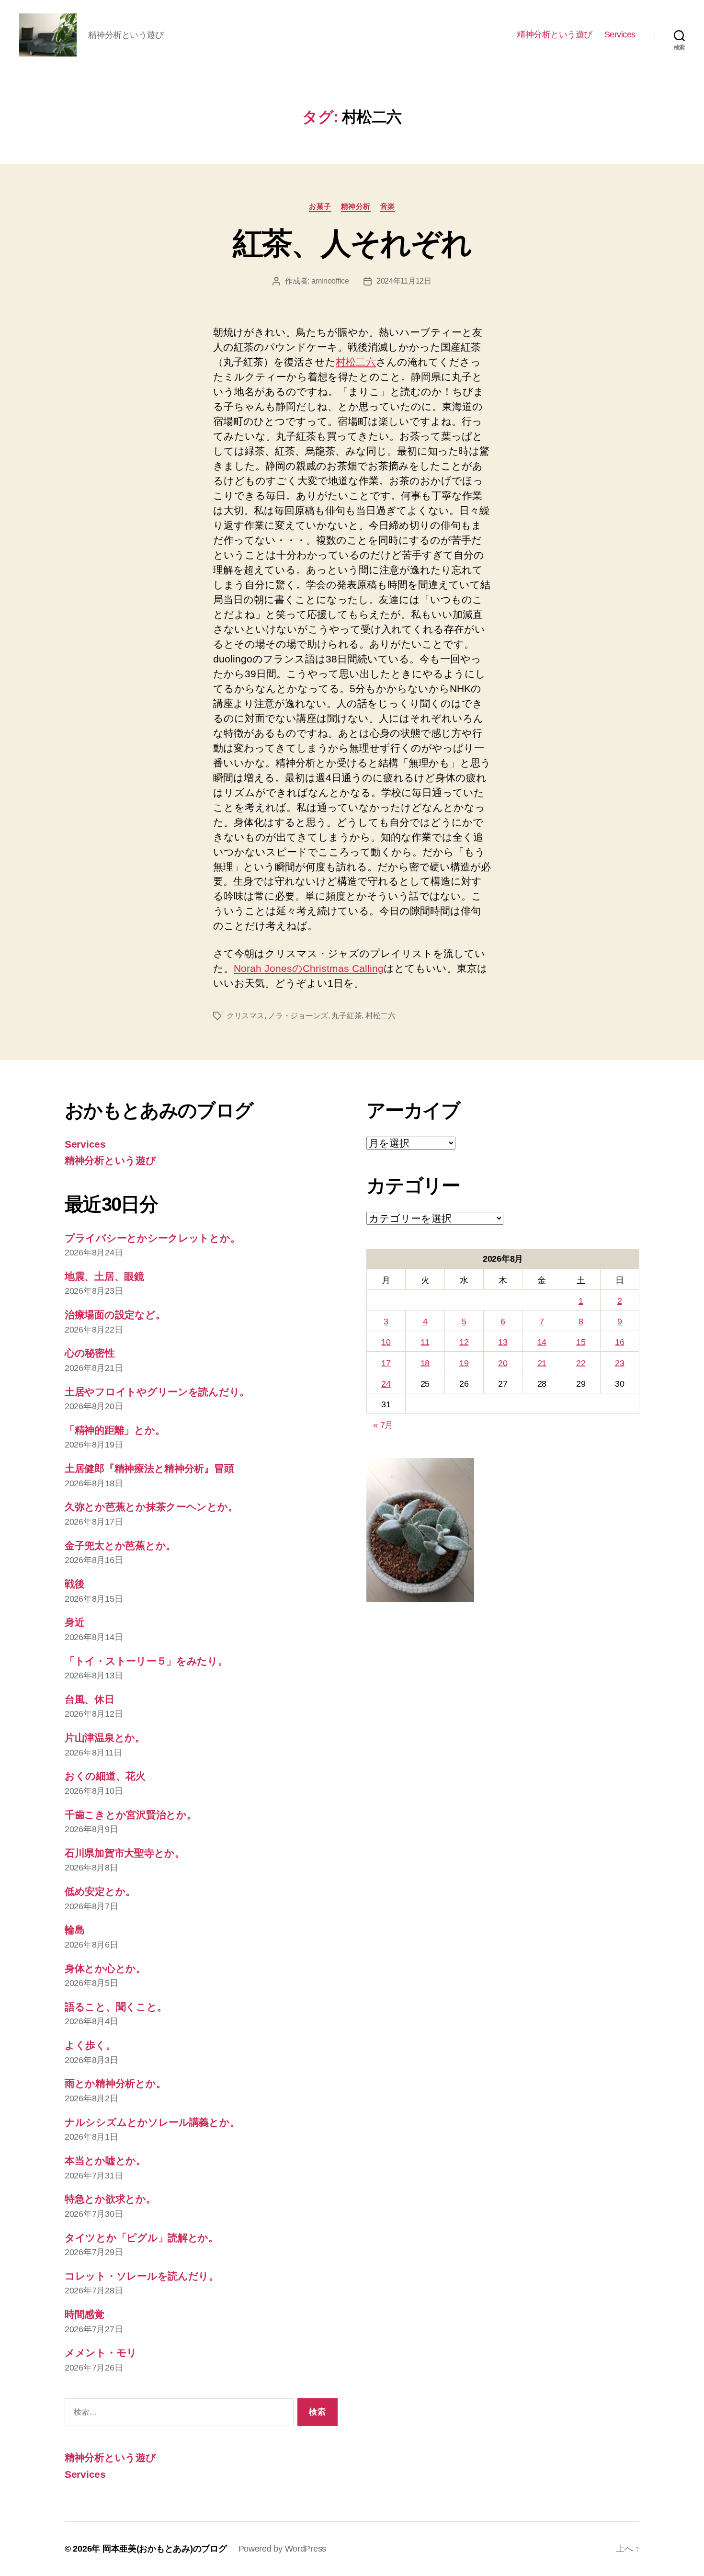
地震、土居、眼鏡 (104, 1276)
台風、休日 (90, 1699)
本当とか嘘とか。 (105, 2160)
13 (503, 1342)
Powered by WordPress (283, 2549)
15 (581, 1342)
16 (619, 1342)
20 (503, 1363)
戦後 (74, 1584)
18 (425, 1363)
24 (386, 1384)
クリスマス (245, 1016)
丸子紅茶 (346, 1016)
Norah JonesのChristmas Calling (309, 968)
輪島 (74, 1930)
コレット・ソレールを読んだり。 (142, 2276)
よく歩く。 (90, 2045)
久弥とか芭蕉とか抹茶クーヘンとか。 (151, 1507)
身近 (74, 1622)
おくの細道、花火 (105, 1776)
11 (425, 1342)
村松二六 (356, 362)
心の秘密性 (90, 1353)
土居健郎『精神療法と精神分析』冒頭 (149, 1468)
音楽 (388, 206)
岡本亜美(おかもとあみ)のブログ (165, 2549)
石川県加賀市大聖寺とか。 (125, 1853)
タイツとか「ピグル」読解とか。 (142, 2238)
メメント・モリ (101, 2353)
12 (464, 1342)
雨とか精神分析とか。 (115, 2083)
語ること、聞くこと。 (116, 2007)
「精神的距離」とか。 (115, 1430)
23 (619, 1363)
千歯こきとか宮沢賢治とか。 (131, 1815)
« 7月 (383, 1425)
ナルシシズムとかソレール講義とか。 (152, 2122)
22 (581, 1363)
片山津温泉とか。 (105, 1738)
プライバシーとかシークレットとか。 (152, 1238)
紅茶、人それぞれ (352, 243)
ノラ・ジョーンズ (298, 1016)
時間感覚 (85, 2314)
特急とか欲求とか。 (110, 2199)
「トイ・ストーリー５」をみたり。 (146, 1661)
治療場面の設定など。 (115, 1315)
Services (620, 34)
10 (386, 1342)
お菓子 (320, 206)
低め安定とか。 (100, 1891)
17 (386, 1363)
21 (542, 1363)
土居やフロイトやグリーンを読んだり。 (157, 1392)
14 (542, 1342)
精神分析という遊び (555, 34)
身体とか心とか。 (105, 1968)
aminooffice (330, 281)
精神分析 (356, 206)
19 (464, 1363)
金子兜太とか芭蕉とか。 (120, 1545)
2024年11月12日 (404, 281)
